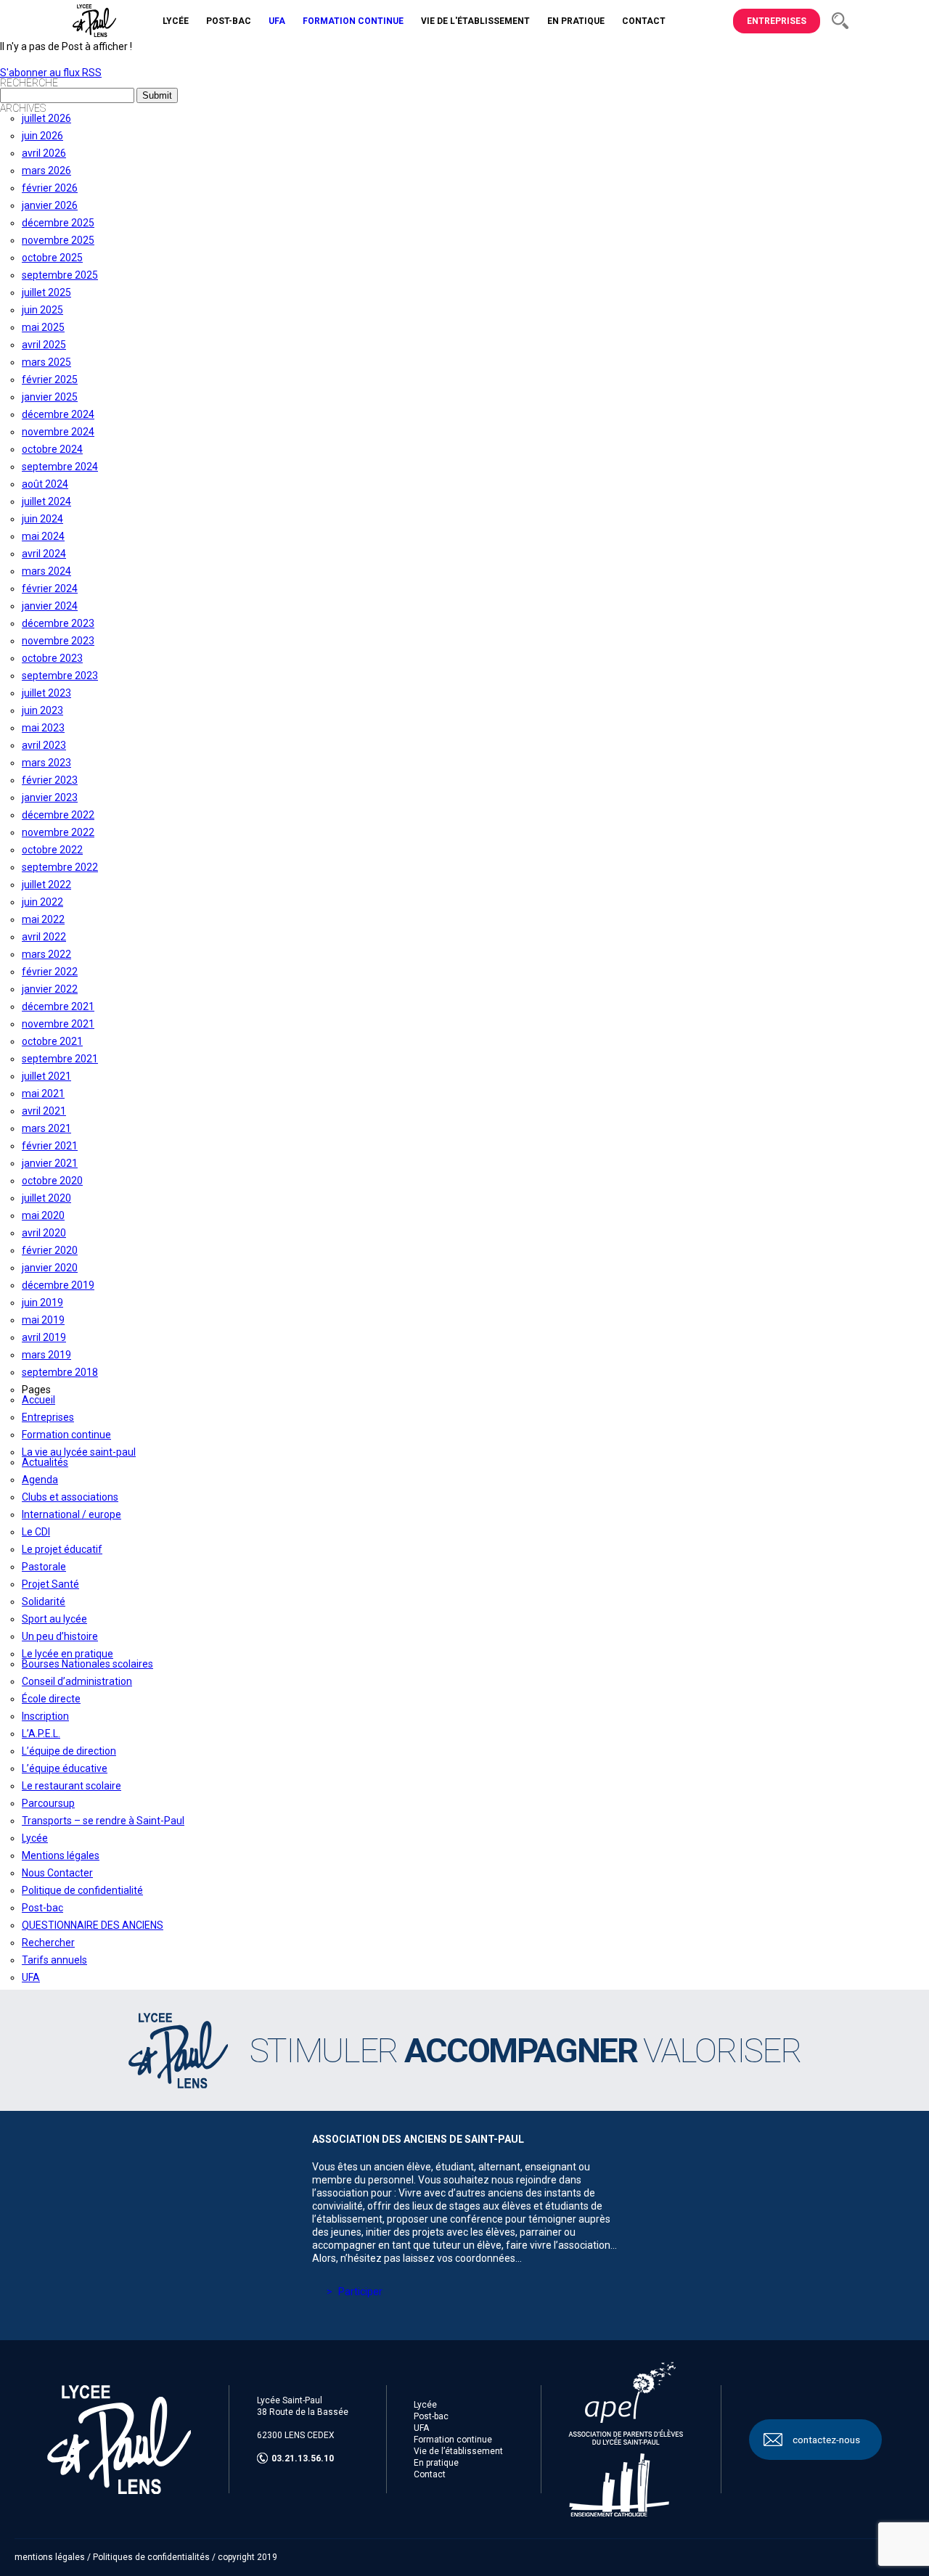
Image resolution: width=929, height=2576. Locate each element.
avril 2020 (44, 1233)
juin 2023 (42, 710)
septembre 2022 (60, 867)
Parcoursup (48, 1803)
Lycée (35, 1838)
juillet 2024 (46, 501)
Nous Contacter (57, 1873)
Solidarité (44, 1601)
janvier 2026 (50, 205)
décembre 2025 (58, 223)
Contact (430, 2474)
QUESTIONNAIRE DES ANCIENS (93, 1925)
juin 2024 (42, 519)
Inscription (45, 1716)
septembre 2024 (60, 467)
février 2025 (50, 380)
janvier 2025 (50, 397)
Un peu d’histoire (60, 1636)
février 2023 (50, 780)
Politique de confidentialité (82, 1890)
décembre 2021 (58, 1006)
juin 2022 (42, 902)
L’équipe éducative (65, 1768)
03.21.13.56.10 (303, 2458)
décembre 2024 (58, 414)
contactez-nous (826, 2440)
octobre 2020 (52, 1181)
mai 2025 (43, 327)
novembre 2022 (58, 832)
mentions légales (50, 2557)
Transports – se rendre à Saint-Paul (103, 1821)
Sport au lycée (54, 1619)
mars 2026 (46, 171)
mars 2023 (46, 763)
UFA (31, 1977)
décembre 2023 (58, 623)
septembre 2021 (60, 1059)
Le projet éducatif (62, 1549)
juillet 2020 (46, 1198)
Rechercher (48, 1943)
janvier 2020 (50, 1268)
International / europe (71, 1514)
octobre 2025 (52, 258)
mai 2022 (43, 919)
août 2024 (45, 484)
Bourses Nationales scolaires (87, 1664)
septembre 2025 (60, 275)
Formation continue (66, 1435)
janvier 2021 (50, 1163)
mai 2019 (43, 1320)
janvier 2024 (50, 606)
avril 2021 (44, 1111)
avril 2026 (44, 153)
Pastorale (44, 1567)
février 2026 (50, 188)
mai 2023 (43, 728)
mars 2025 (46, 362)
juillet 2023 (46, 693)
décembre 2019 (58, 1285)
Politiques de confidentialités (151, 2557)
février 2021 (50, 1146)
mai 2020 (43, 1215)
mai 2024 (43, 536)
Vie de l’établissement (458, 2451)
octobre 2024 (52, 449)
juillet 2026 (46, 118)
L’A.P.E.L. (41, 1734)
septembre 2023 (60, 676)
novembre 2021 (58, 1024)
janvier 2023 (50, 797)
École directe (51, 1699)
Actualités (45, 1462)
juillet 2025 (46, 292)
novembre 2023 (58, 641)
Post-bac (42, 1908)
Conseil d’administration (77, 1681)
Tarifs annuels (54, 1960)
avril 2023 (44, 745)
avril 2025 (44, 345)
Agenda (40, 1480)
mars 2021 (46, 1128)
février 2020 (50, 1250)
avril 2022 (44, 937)
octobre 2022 (52, 850)
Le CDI (36, 1532)
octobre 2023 (52, 658)
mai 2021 (43, 1094)
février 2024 (50, 588)
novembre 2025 (58, 240)
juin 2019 (42, 1303)
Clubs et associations (70, 1497)
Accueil (38, 1400)
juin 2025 (42, 310)
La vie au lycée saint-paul (79, 1452)
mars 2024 (46, 571)
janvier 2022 (50, 989)
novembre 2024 (58, 432)
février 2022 (50, 972)
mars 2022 (46, 954)
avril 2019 (44, 1337)
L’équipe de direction (69, 1751)
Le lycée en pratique (67, 1654)
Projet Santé (50, 1584)
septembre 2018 (60, 1372)
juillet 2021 (46, 1076)
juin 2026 (42, 136)
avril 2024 (44, 554)
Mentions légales (61, 1855)
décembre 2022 (58, 815)
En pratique (436, 2463)
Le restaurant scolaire (71, 1786)
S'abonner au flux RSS (51, 73)
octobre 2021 (52, 1041)
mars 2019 (46, 1355)
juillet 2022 (46, 885)
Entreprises (777, 21)
